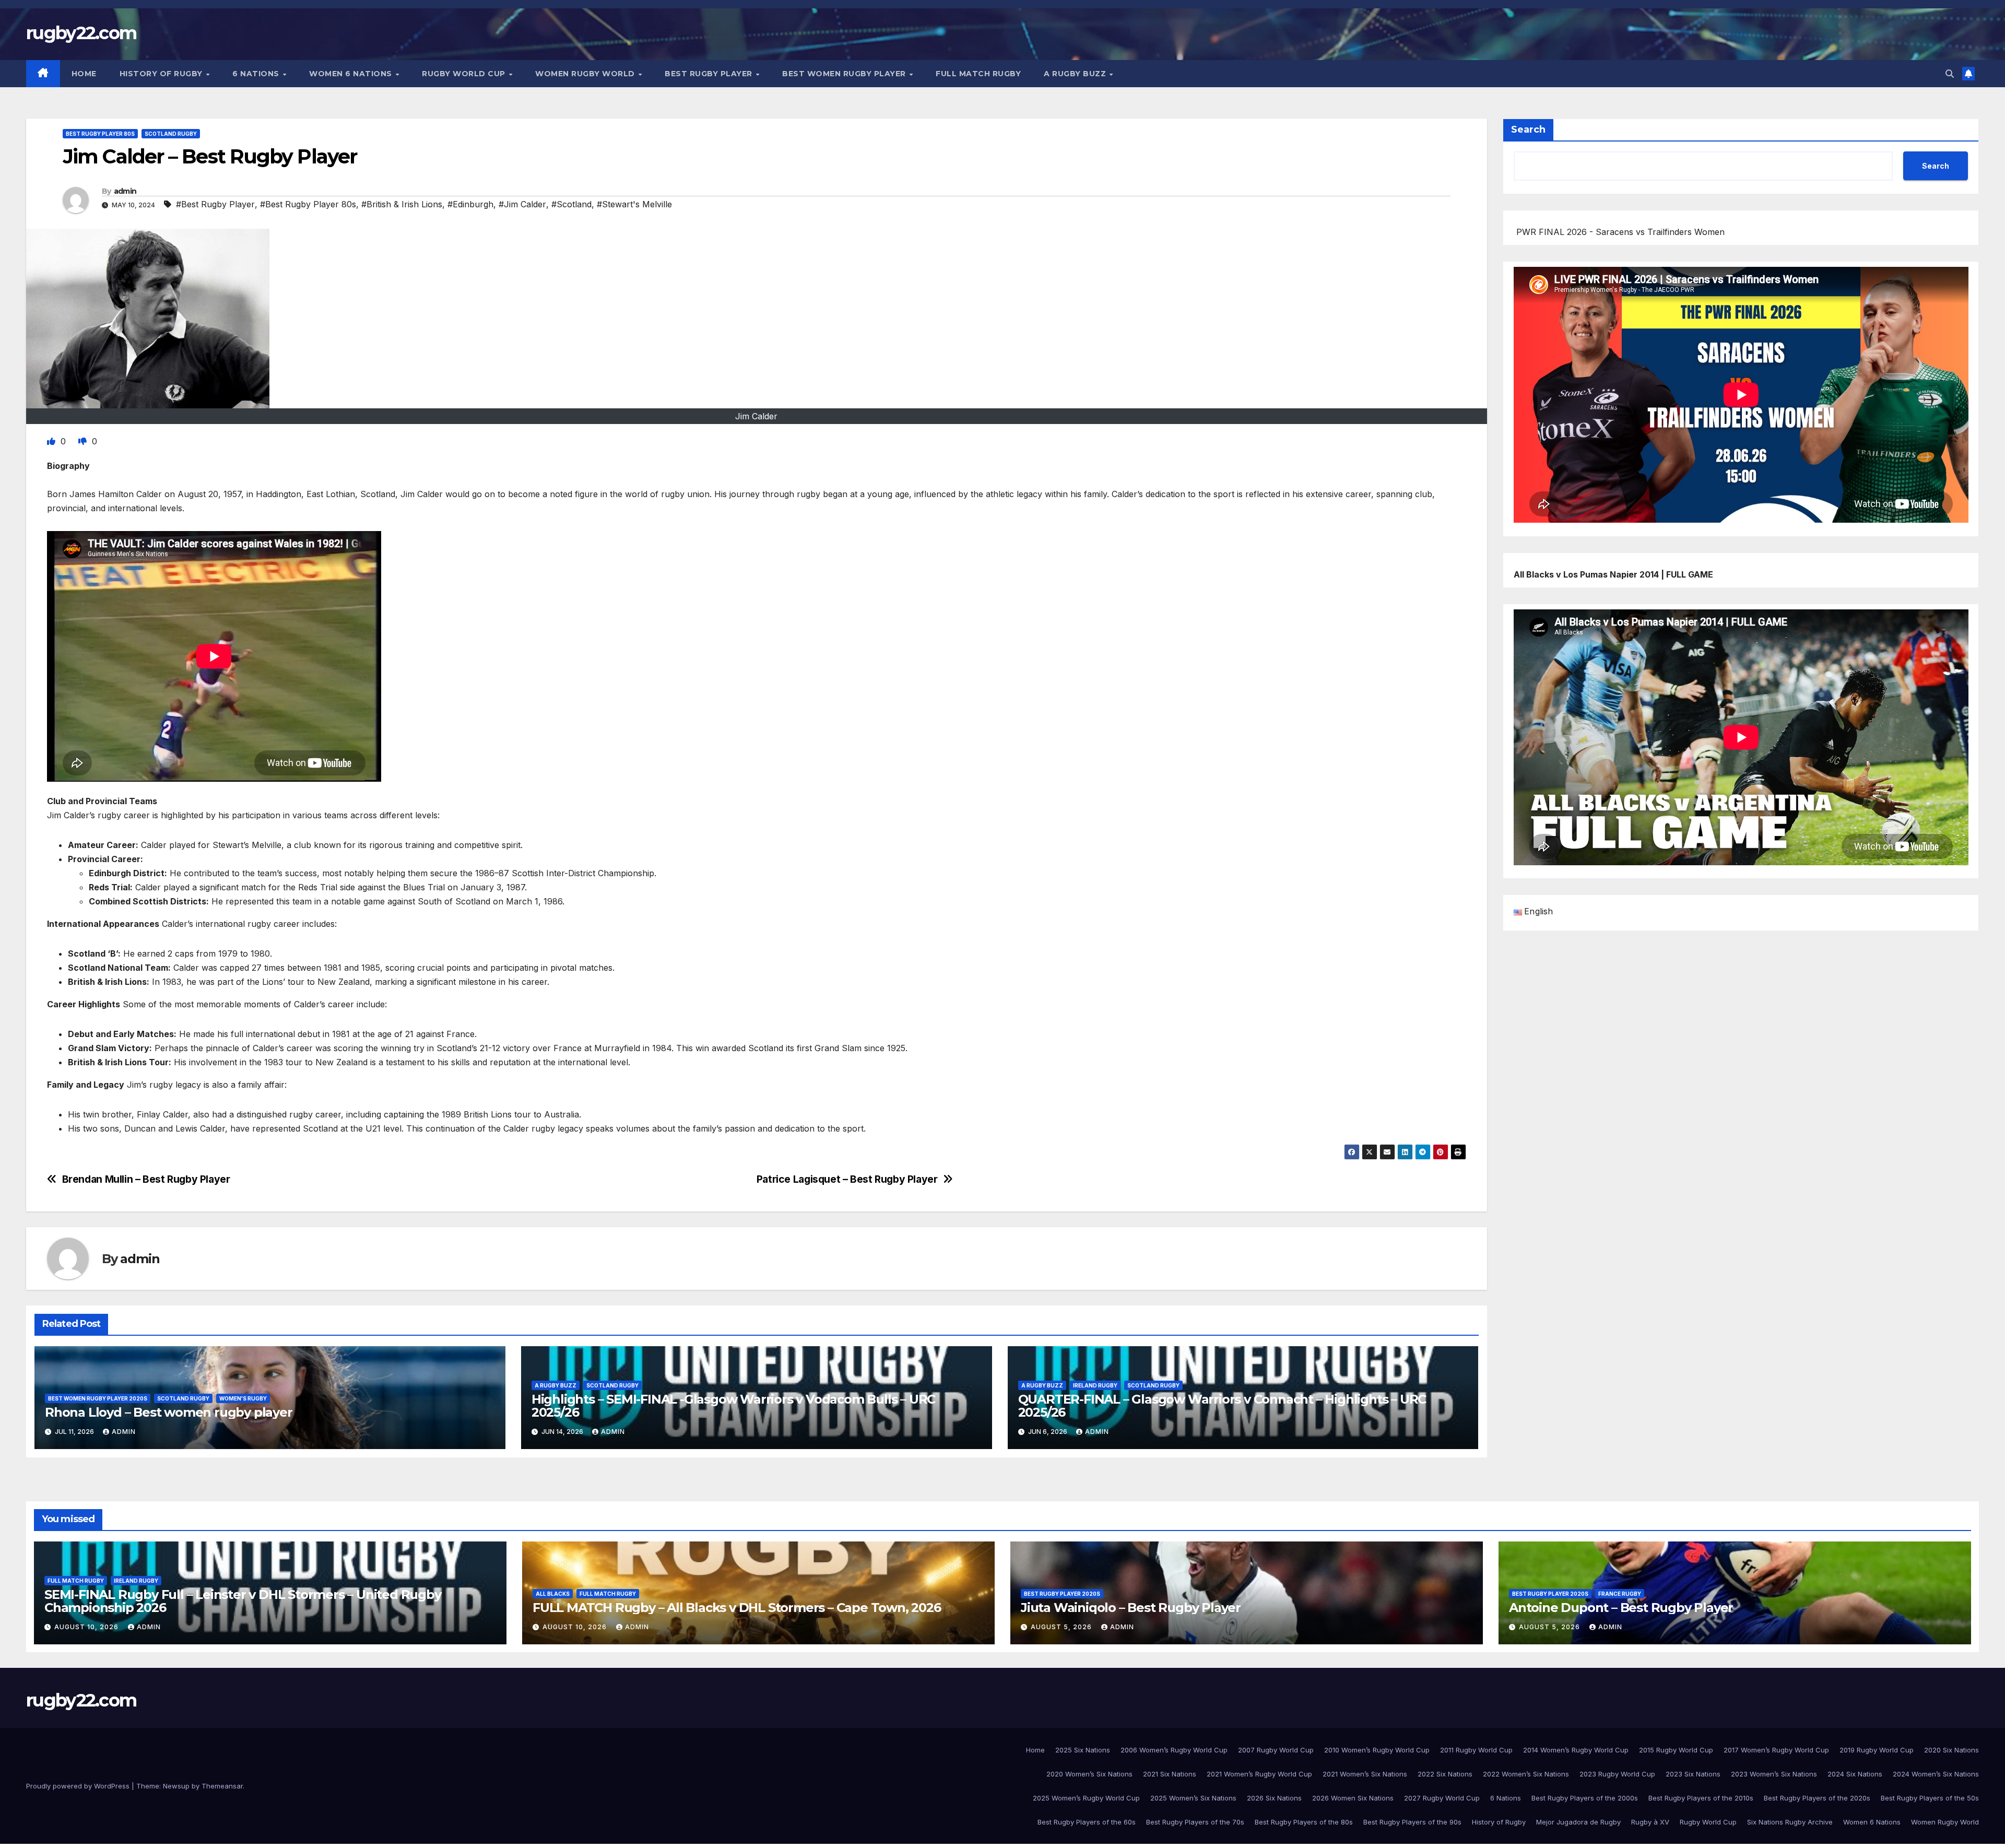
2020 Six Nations (1951, 1750)
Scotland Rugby (171, 134)
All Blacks (553, 1594)
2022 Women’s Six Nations (1526, 1774)
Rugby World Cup (465, 74)
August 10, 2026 (87, 1627)
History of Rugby (162, 74)
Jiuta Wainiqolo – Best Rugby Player (1131, 1608)
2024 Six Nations (1855, 1774)
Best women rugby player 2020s (98, 1398)
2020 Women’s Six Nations (1089, 1774)
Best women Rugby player (845, 74)
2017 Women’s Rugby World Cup (1776, 1750)
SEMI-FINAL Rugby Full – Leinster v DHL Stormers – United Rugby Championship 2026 (243, 1601)
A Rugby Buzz (1076, 74)
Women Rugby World (586, 74)
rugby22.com (81, 33)
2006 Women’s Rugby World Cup (1174, 1750)
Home (84, 74)
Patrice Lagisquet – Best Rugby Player (847, 1179)
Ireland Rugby (1095, 1385)
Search (1528, 130)
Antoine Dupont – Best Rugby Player (1621, 1608)
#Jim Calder (522, 204)
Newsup (176, 1786)
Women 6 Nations (352, 74)
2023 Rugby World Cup (1617, 1774)
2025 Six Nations (1083, 1750)
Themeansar (222, 1786)
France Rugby (1620, 1594)
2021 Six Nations (1170, 1774)
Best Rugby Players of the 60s (1087, 1822)
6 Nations (257, 74)
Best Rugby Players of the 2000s (1585, 1798)
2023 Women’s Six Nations (1774, 1774)
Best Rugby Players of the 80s (1304, 1822)
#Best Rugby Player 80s (308, 204)
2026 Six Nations (1274, 1798)
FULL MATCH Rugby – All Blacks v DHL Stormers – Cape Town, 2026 (737, 1608)
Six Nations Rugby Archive (1790, 1822)
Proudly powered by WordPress (79, 1786)
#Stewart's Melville (634, 204)
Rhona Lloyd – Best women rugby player (169, 1412)
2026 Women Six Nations (1353, 1798)
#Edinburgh (470, 204)
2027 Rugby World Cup (1442, 1798)
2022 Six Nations (1445, 1774)
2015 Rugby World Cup (1676, 1750)
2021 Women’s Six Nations (1365, 1774)
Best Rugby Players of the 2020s (1817, 1798)
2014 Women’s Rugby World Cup (1576, 1750)
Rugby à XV (1650, 1822)
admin (125, 191)
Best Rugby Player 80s (100, 134)
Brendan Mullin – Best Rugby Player (146, 1179)
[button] (1950, 74)
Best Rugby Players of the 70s (1195, 1822)
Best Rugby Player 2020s (1062, 1594)
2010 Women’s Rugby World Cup (1377, 1750)
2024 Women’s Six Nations (1936, 1774)
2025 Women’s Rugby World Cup (1086, 1798)
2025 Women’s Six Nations (1193, 1798)
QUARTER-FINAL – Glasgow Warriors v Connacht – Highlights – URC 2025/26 (1222, 1406)
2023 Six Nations (1693, 1774)
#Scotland (571, 204)
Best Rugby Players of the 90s (1412, 1822)
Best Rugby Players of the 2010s (1701, 1798)
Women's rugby (243, 1398)
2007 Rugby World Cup (1276, 1750)
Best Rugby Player (710, 74)
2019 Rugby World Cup (1877, 1750)
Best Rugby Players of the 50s (1930, 1798)
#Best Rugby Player (215, 204)
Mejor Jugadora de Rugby (1578, 1822)
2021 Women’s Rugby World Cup (1259, 1774)
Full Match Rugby (978, 74)
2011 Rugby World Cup (1476, 1750)
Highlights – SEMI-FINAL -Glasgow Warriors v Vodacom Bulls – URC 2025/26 (733, 1406)
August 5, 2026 (1062, 1627)
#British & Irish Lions (402, 204)
